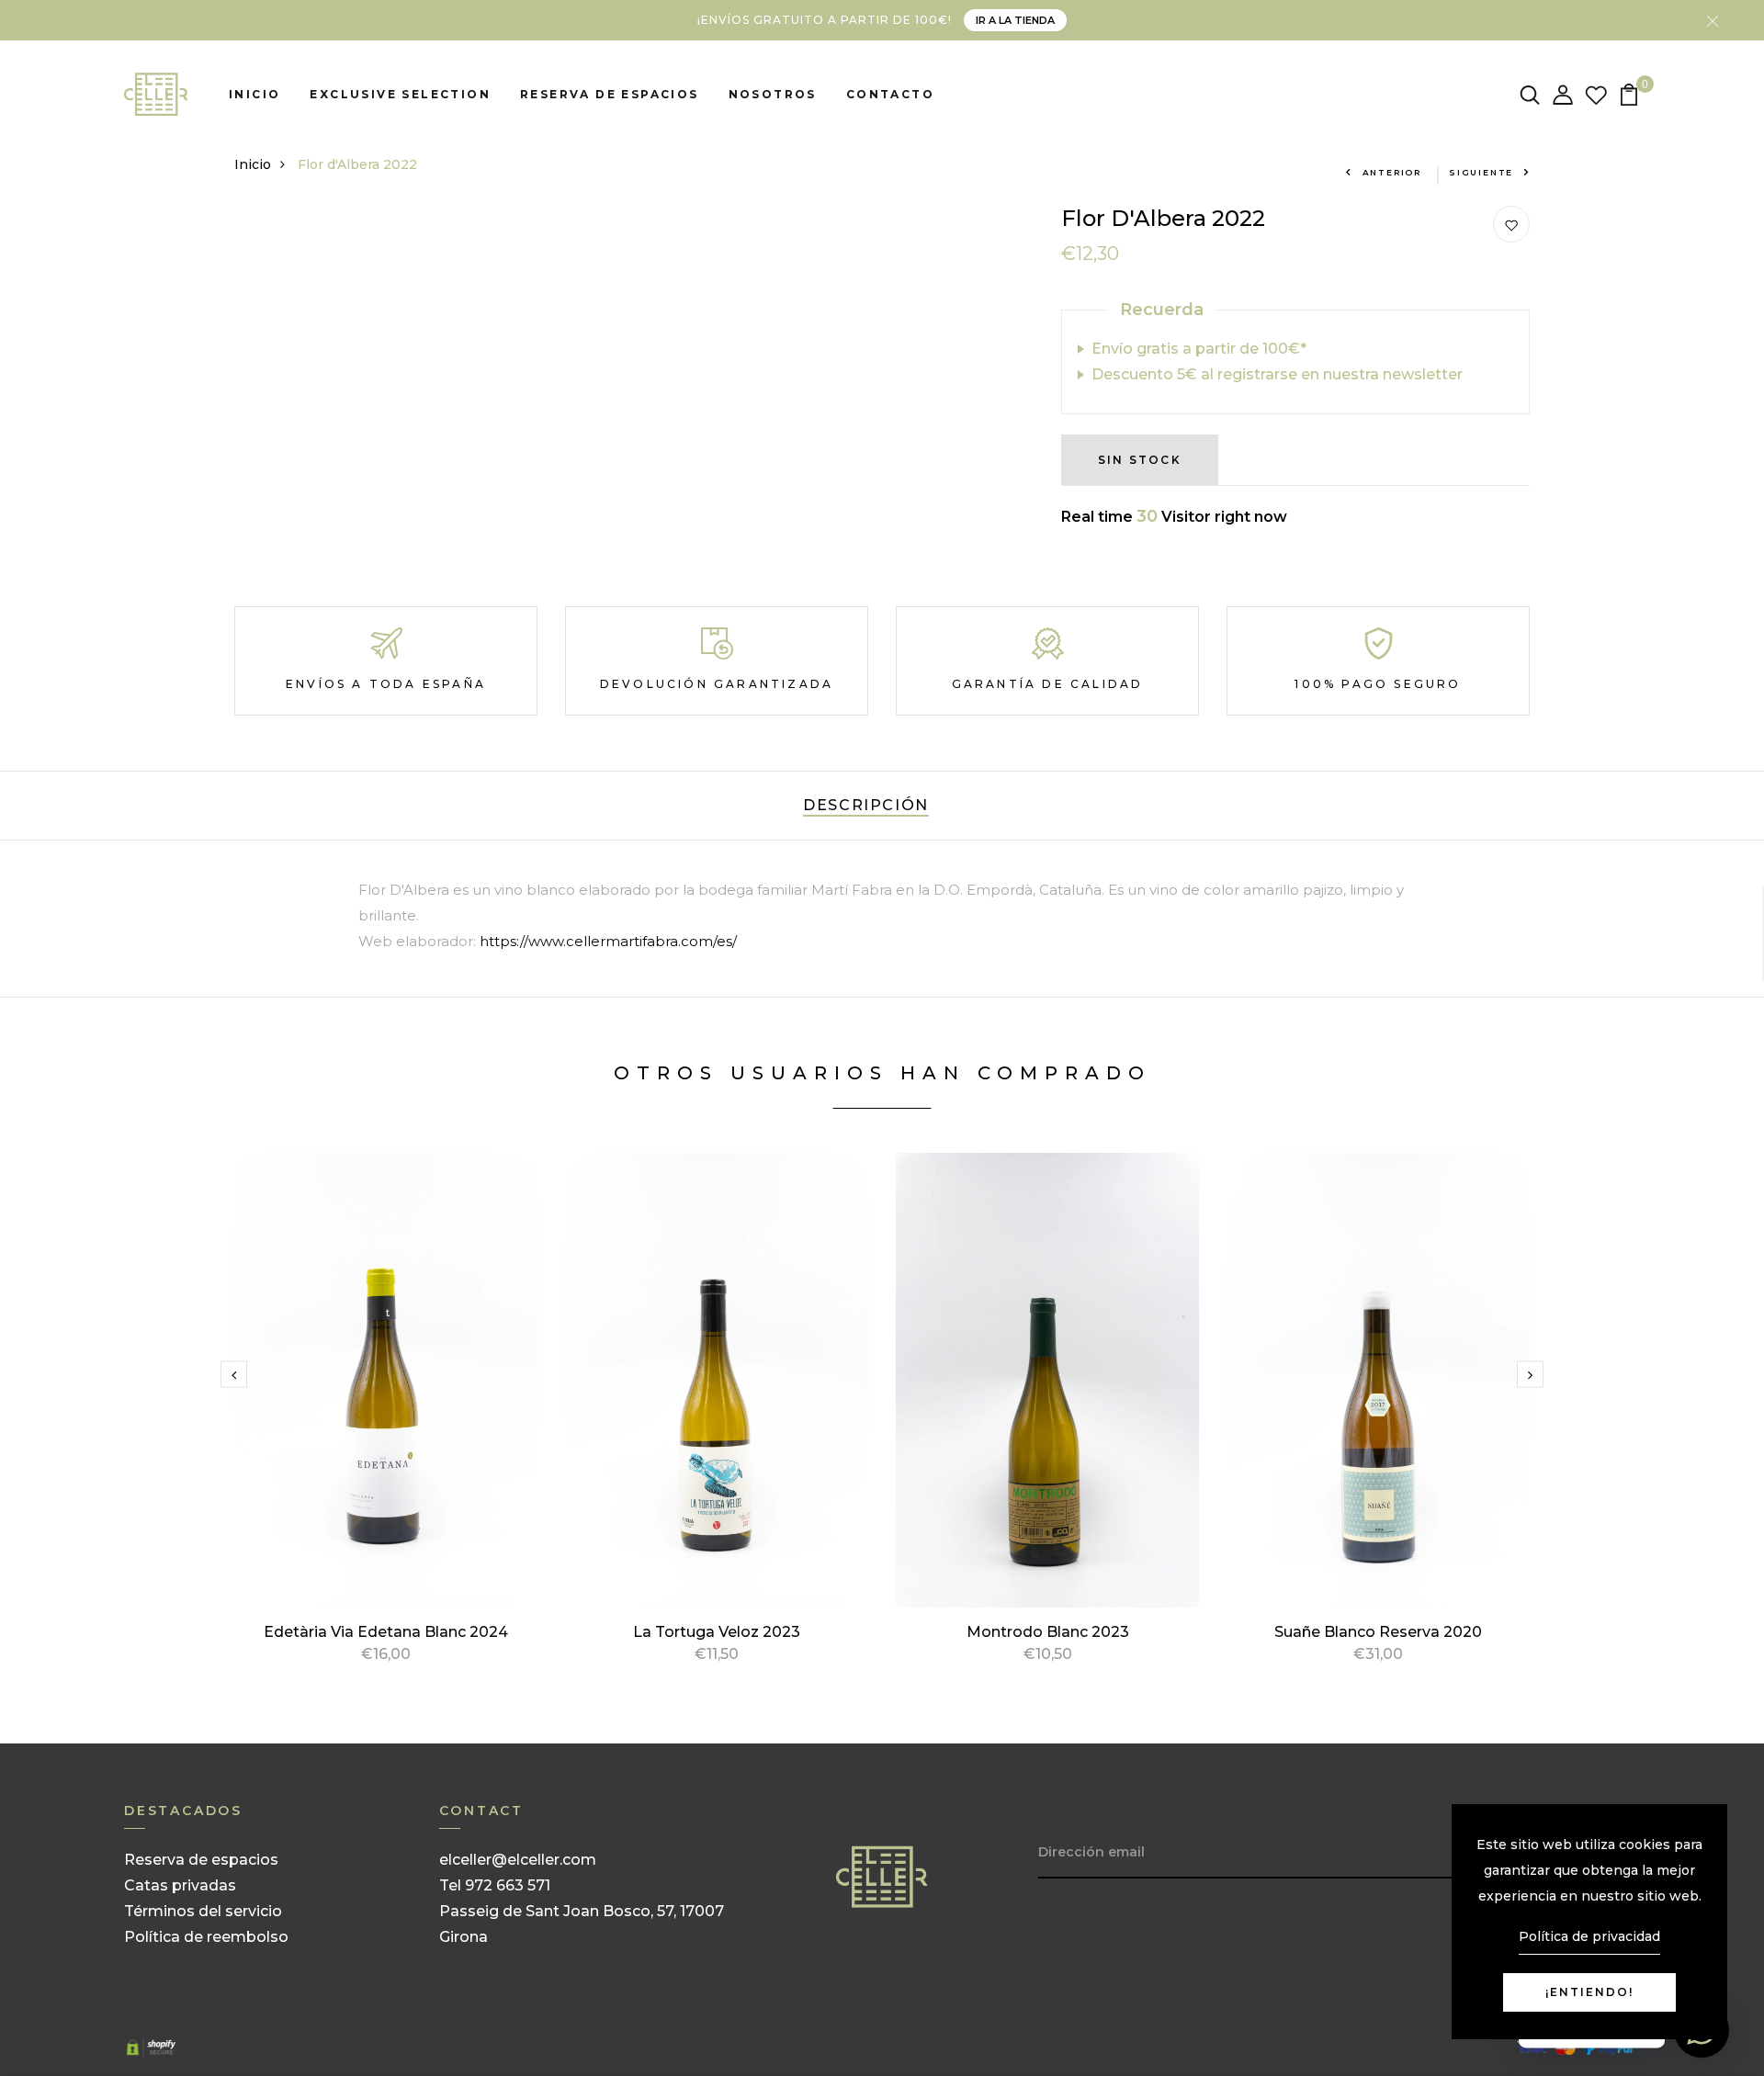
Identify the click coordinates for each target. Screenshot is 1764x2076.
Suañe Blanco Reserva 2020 (1378, 1632)
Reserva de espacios (610, 94)
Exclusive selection (400, 94)
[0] (1629, 93)
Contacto (890, 94)
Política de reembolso (206, 1937)
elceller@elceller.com (518, 1860)
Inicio (254, 94)
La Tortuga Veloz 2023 (717, 1632)
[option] (386, 1430)
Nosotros (773, 94)
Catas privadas (180, 1885)
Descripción (866, 805)
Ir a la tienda (1015, 20)
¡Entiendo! (1589, 1992)
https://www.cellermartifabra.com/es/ (608, 941)
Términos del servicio (203, 1911)
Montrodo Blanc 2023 (1048, 1632)
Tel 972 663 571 (495, 1885)
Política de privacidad (1589, 1936)
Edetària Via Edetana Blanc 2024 (386, 1632)
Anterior (1392, 172)
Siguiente (1481, 172)
